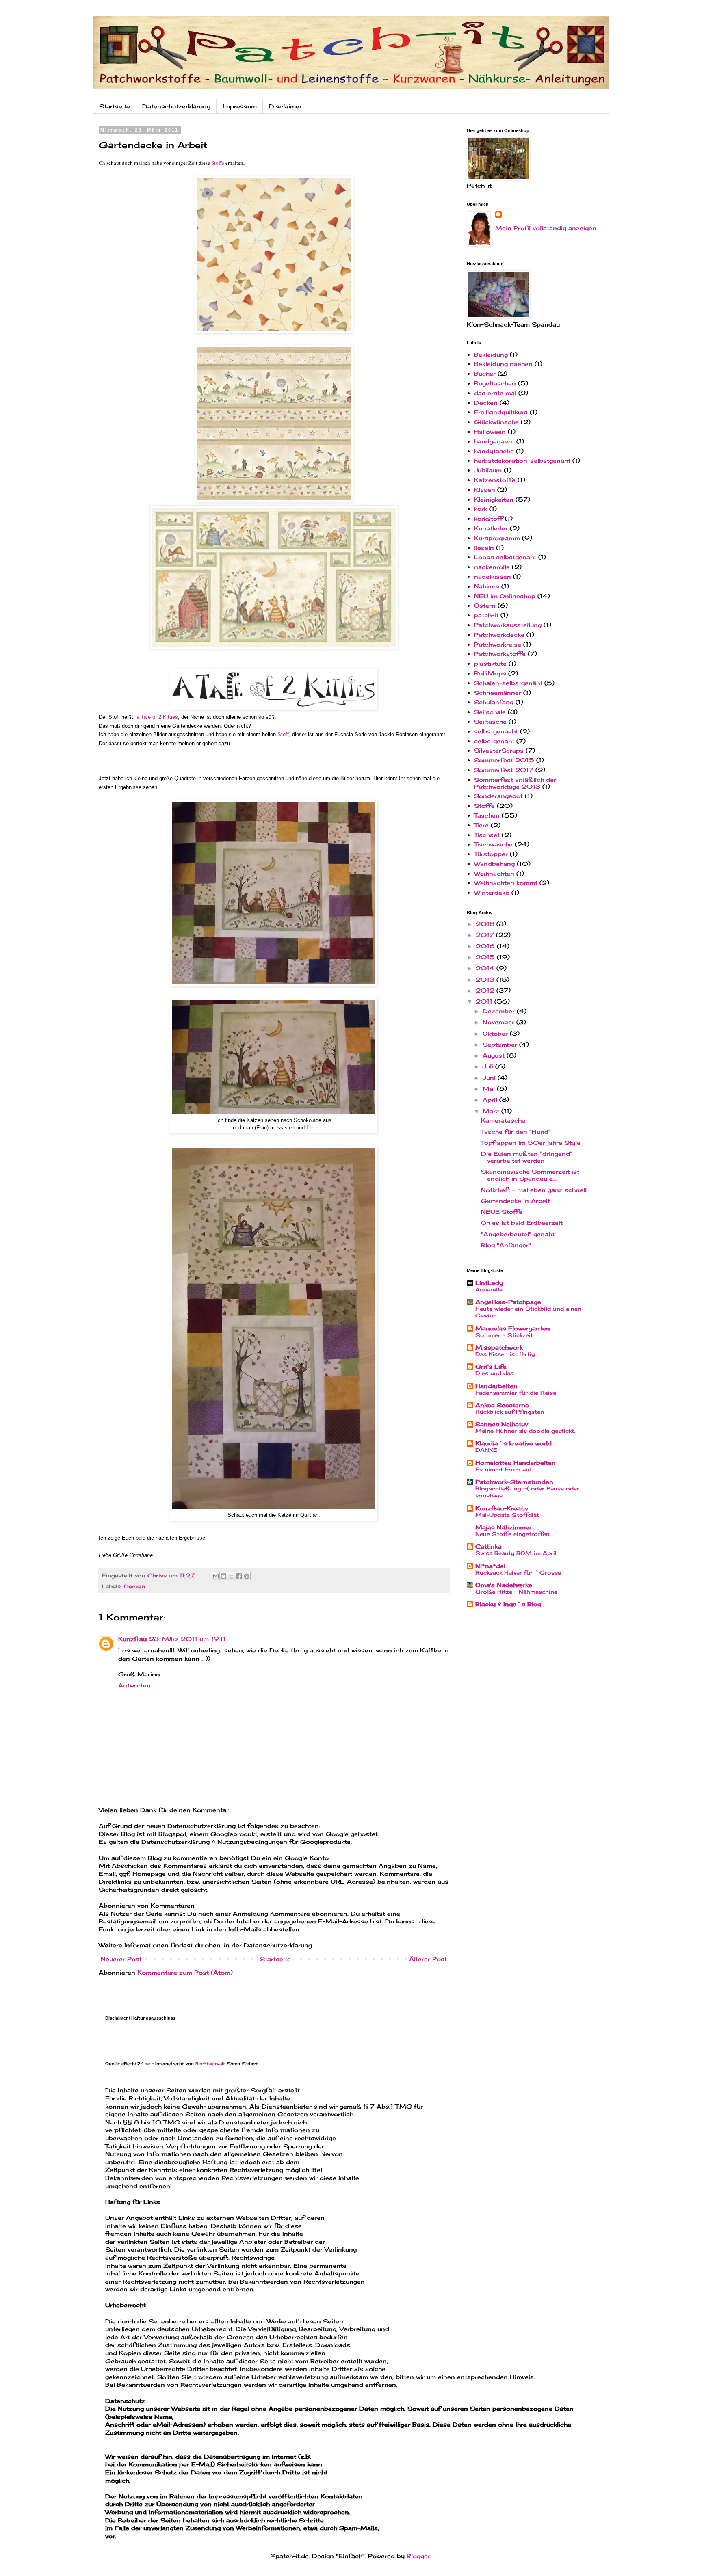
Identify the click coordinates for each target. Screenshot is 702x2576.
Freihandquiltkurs (501, 412)
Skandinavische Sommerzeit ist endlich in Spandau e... (530, 1175)
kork (481, 509)
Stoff (283, 734)
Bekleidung (491, 354)
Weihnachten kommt (506, 883)
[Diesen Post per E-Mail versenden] (216, 1576)
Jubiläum (488, 470)
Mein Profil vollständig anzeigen (546, 228)
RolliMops (490, 673)
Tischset (487, 835)
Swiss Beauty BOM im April (516, 1553)
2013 (486, 979)
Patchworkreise (498, 644)
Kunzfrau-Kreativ (502, 1508)
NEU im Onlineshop (505, 596)
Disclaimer (285, 106)
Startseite (115, 106)
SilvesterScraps (499, 750)
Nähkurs (487, 586)
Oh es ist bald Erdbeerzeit (522, 1223)
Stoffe (218, 163)
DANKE (486, 1450)
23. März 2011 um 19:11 (187, 1639)
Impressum (240, 106)
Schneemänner (498, 693)
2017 (486, 935)
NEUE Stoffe (502, 1212)
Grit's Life (491, 1366)
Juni (490, 1078)
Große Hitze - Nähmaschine (516, 1592)
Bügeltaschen (495, 383)
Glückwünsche (496, 422)
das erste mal (495, 393)
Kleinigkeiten (494, 499)
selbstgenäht (494, 741)
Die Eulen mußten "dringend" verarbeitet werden (527, 1157)
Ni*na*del (490, 1566)
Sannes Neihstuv (502, 1424)
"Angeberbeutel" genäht (518, 1234)
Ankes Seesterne (502, 1405)
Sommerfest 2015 (504, 760)
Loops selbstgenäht (505, 557)
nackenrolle (492, 567)
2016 (486, 946)
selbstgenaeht (496, 731)
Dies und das (494, 1373)
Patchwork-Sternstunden (514, 1482)
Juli (489, 1066)
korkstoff (489, 518)
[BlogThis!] (223, 1576)
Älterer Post (428, 1959)
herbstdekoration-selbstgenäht (522, 460)
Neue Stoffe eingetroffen (512, 1534)
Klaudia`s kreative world (513, 1443)
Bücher (485, 373)
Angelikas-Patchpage (508, 1302)
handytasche (494, 451)
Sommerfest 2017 (504, 770)
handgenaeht (494, 441)
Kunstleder (491, 528)
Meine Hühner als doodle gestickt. (525, 1431)
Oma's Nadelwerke (504, 1585)
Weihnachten (494, 873)
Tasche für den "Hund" (516, 1132)
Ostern (485, 605)
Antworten (134, 1685)
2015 (486, 957)
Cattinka (489, 1546)
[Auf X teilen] (231, 1576)
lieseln (484, 548)
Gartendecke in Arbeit (516, 1201)
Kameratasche (503, 1120)
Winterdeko (492, 892)
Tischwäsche (493, 844)
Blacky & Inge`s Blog (508, 1604)
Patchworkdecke (499, 635)
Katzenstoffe (495, 480)
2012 (486, 990)
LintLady (489, 1283)
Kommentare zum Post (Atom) (185, 1972)
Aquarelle (489, 1289)
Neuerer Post (121, 1959)
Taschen (487, 815)
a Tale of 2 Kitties (157, 717)
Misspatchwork (499, 1347)
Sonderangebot (498, 796)
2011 (485, 1001)
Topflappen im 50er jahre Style (531, 1143)
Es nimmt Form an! (503, 1469)
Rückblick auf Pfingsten (510, 1412)
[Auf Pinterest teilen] (247, 1576)
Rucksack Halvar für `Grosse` (521, 1572)
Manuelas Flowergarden (513, 1328)
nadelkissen (493, 576)
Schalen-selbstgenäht (508, 683)
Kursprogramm (497, 538)
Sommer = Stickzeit (504, 1335)
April (491, 1100)
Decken (134, 1586)
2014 (486, 968)
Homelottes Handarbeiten (516, 1463)
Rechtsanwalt (210, 2063)
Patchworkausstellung (508, 625)
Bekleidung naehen (503, 364)
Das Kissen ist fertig (505, 1354)
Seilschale (490, 712)
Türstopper (491, 854)
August (495, 1055)
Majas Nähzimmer (504, 1527)
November (499, 1022)
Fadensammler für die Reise (516, 1393)
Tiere (481, 825)
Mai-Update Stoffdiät (507, 1515)
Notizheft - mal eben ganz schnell (534, 1190)
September (501, 1044)
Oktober (496, 1033)
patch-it (486, 615)
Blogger (418, 2556)
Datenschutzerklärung (176, 106)
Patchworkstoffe (500, 654)
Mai (490, 1089)
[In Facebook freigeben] (239, 1576)
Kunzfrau (132, 1639)
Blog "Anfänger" (506, 1245)
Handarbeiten (496, 1386)
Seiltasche (490, 721)
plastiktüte (490, 663)
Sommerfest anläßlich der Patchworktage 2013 (515, 783)
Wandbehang (494, 864)
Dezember (500, 1011)
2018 (486, 924)
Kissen (485, 490)
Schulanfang (494, 702)
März (492, 1111)
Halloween (490, 431)
